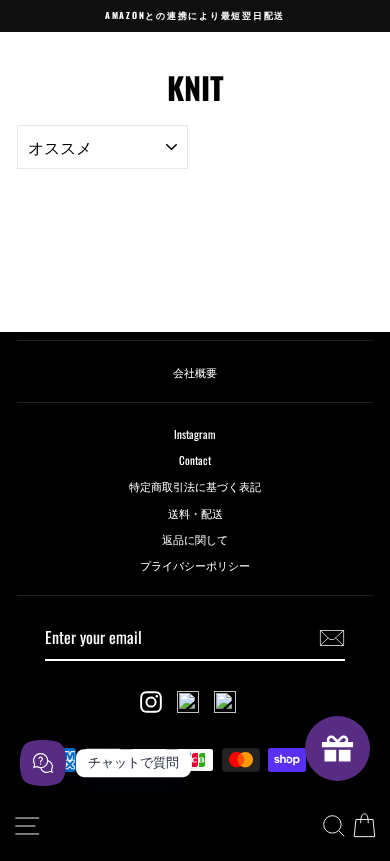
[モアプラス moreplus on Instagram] (151, 702)
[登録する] (332, 638)
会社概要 (195, 372)
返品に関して (195, 539)
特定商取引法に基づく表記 (195, 486)
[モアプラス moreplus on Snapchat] (188, 702)
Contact (195, 460)
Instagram (195, 434)
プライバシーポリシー (195, 565)
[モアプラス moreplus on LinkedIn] (225, 702)
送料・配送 (195, 513)
